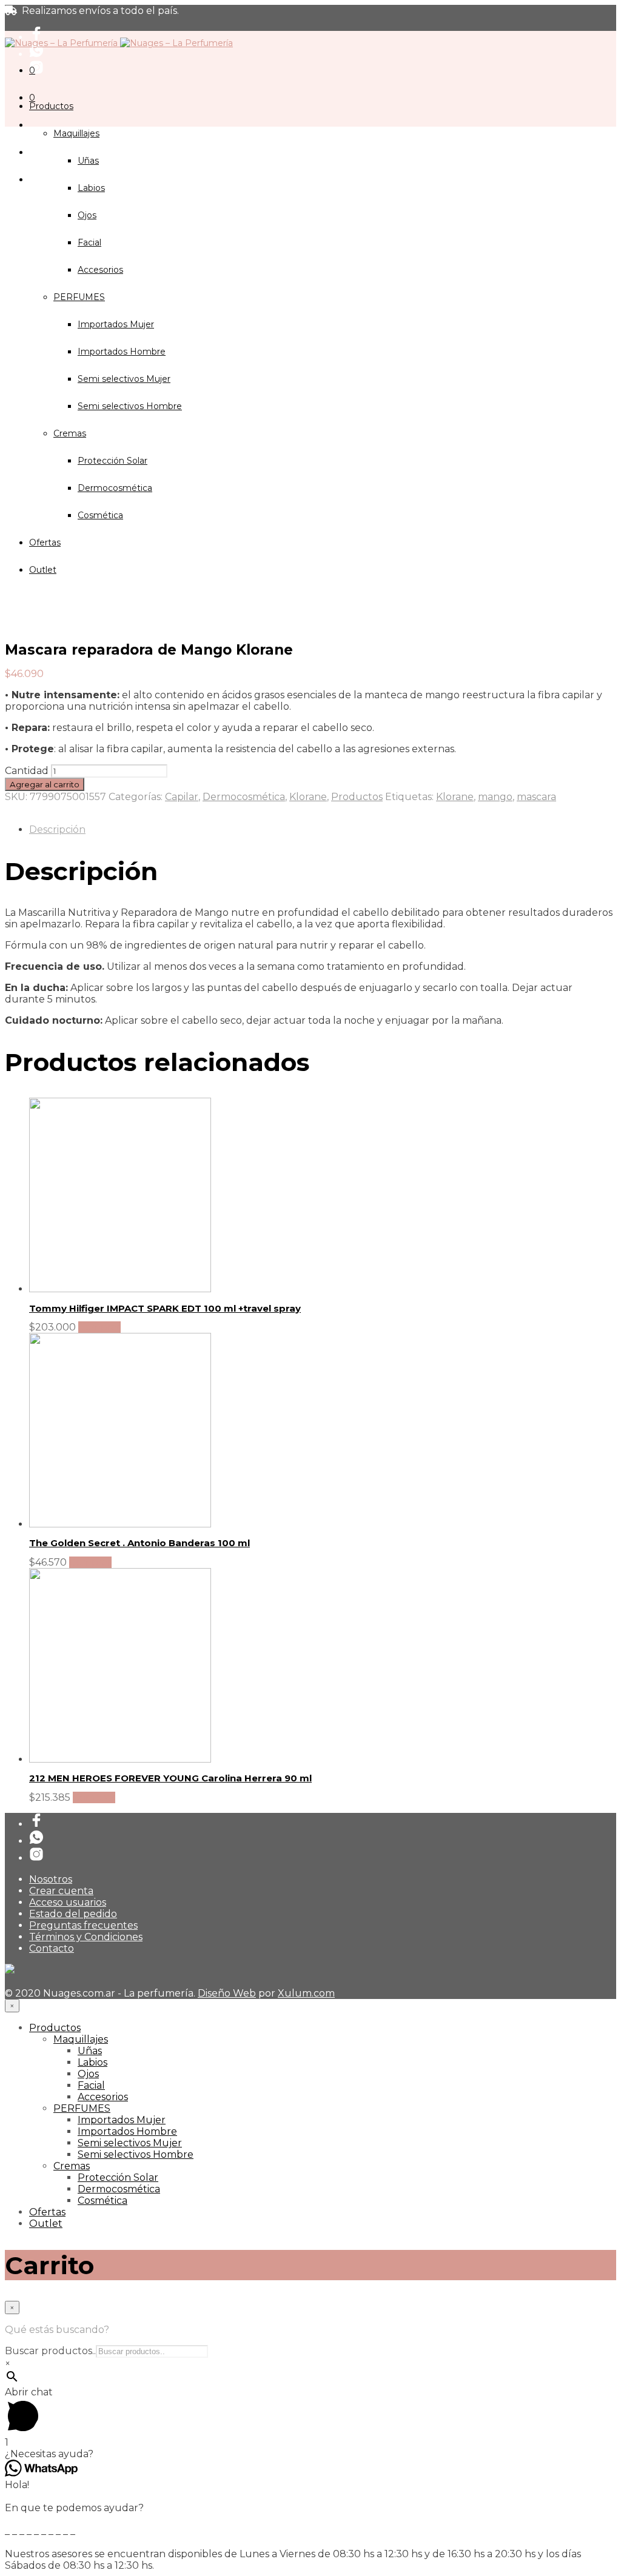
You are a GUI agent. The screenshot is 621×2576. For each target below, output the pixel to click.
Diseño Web (227, 1993)
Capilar (182, 797)
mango (495, 797)
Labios (91, 188)
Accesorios (103, 2097)
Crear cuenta (61, 1891)
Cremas (72, 2166)
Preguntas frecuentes (83, 1925)
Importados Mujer (122, 2120)
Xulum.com (306, 1993)
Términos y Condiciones (86, 1937)
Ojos (87, 215)
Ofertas (47, 2212)
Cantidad (27, 771)
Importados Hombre (127, 2131)
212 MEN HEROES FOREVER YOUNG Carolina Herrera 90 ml (170, 1778)
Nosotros (51, 1879)
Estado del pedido (73, 1914)
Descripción (57, 829)
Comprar (99, 1327)
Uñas (88, 161)
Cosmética (102, 2201)
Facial (89, 242)
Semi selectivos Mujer (130, 2143)
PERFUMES (82, 2108)
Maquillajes (76, 133)
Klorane (308, 797)
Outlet (46, 2224)
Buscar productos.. (50, 2351)
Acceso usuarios (68, 1902)
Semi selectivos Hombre (136, 2154)
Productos (51, 106)
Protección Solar (118, 2177)
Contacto (52, 1948)
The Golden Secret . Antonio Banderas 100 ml (139, 1543)
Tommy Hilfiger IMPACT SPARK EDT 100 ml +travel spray (165, 1308)
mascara (536, 797)
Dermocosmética (244, 797)
